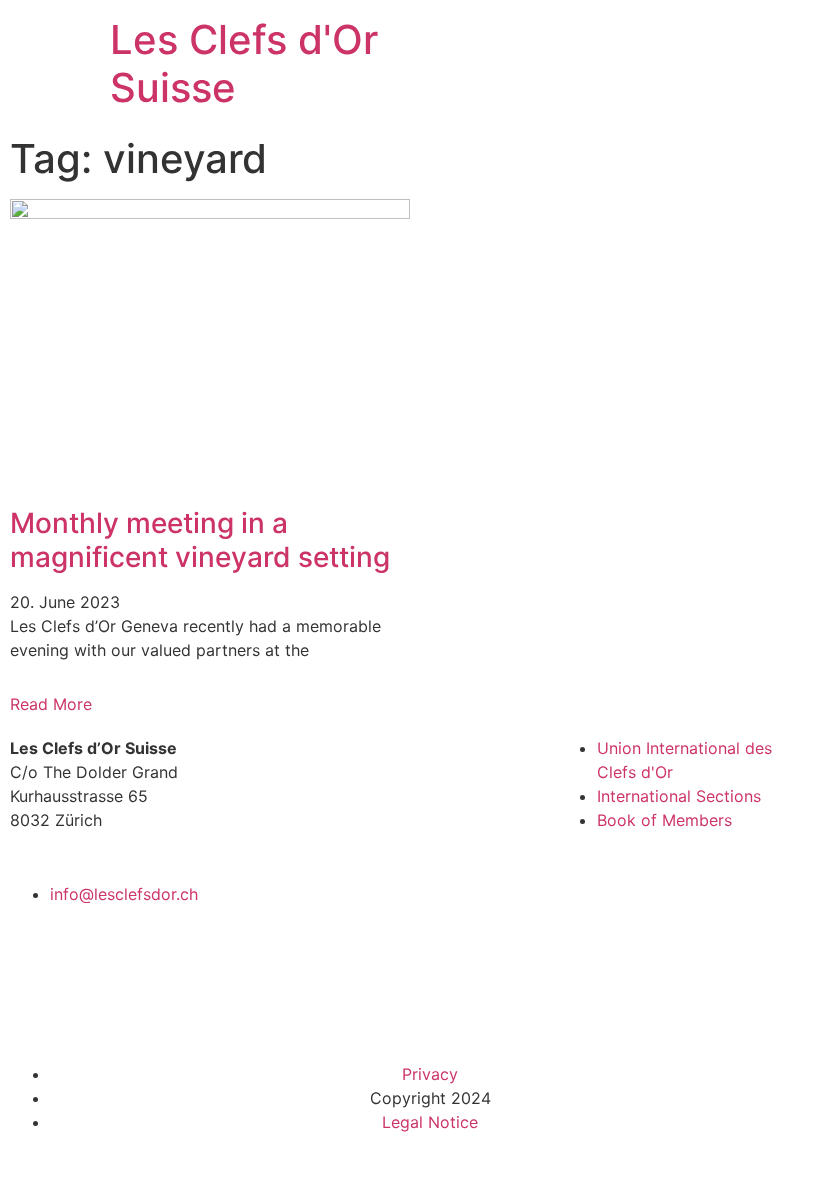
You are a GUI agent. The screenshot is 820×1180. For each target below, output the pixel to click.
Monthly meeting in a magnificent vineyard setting (200, 540)
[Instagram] (418, 1011)
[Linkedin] (363, 1011)
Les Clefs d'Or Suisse (244, 63)
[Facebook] (308, 1011)
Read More (51, 704)
